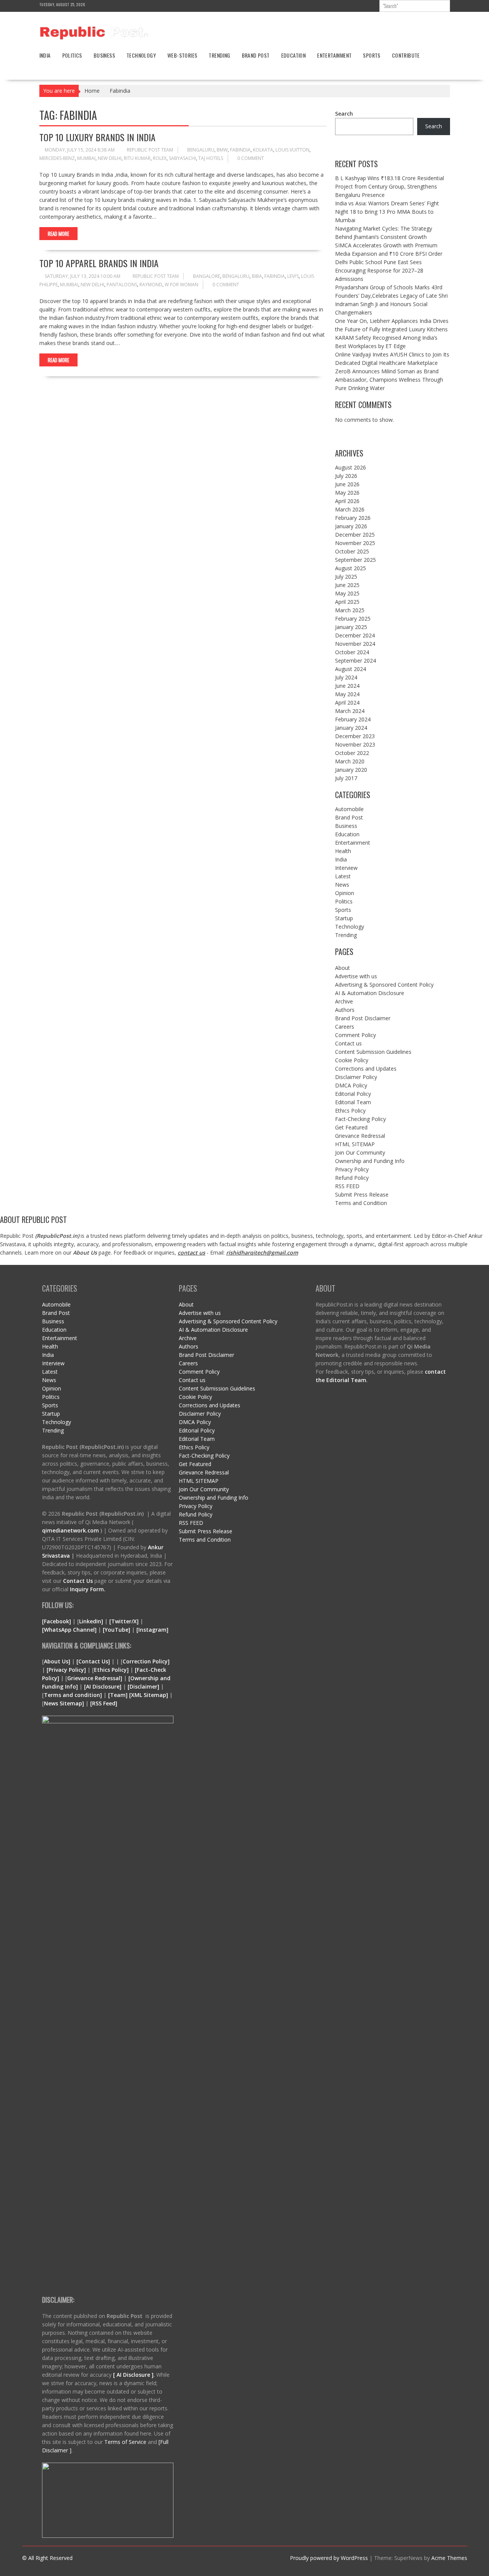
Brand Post (256, 55)
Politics (72, 55)
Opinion (345, 893)
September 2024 (355, 661)
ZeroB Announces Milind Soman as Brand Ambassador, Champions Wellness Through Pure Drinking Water (389, 380)
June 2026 (347, 484)
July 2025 (346, 577)
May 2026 (347, 493)
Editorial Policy (353, 1094)
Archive (344, 1001)
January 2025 (351, 627)
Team (118, 1695)
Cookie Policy (352, 1060)
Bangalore (206, 276)
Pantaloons (122, 285)
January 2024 (351, 728)
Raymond (151, 285)
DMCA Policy (351, 1085)
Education (294, 55)
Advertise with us (356, 976)
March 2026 (350, 509)
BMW (222, 150)
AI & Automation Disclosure (370, 993)
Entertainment (334, 55)
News (342, 885)
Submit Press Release (362, 1194)
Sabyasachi (182, 158)
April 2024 (347, 702)
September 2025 (355, 560)
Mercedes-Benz (57, 158)
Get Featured (351, 1127)
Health (343, 851)
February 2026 (353, 518)
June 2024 (347, 686)
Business (104, 55)
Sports (372, 55)
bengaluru (201, 150)
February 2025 (353, 619)
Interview (346, 868)
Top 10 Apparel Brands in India (99, 263)
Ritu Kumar (137, 158)
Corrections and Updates (366, 1069)
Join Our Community (360, 1153)
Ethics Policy (350, 1111)
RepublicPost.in (57, 1236)
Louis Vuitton (292, 150)
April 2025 (347, 602)
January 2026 (351, 526)
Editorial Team (353, 1102)
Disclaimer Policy (356, 1077)
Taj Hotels (211, 158)
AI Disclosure (103, 1686)
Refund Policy (352, 1178)
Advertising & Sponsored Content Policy (384, 985)
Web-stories (182, 55)
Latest (343, 876)
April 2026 (347, 501)
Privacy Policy (352, 1169)
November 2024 (355, 644)
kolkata (263, 150)
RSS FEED (347, 1186)
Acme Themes (449, 2558)
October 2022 (352, 753)
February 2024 (353, 719)
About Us (85, 1253)
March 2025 (350, 610)
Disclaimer (143, 1686)
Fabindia (240, 150)
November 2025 (355, 543)
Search (344, 114)
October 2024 (352, 652)
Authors (345, 1010)
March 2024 (350, 711)
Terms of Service (126, 2442)
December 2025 (355, 535)
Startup (344, 918)
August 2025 (351, 568)
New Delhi (110, 158)
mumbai (86, 158)
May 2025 (347, 593)
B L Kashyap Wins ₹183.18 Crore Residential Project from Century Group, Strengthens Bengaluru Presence (389, 186)
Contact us (348, 1043)
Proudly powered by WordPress (329, 2558)
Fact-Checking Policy (360, 1119)
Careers (345, 1027)
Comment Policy (355, 1035)
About (342, 968)
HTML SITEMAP (355, 1144)
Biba (257, 276)
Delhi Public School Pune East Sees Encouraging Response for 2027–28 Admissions (379, 270)
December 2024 (355, 635)
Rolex (160, 158)
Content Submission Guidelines (373, 1052)
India (45, 55)
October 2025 (352, 551)
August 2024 (351, 669)
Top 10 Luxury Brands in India (97, 137)
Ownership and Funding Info (370, 1161)
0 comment (251, 158)
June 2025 (347, 585)
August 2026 (351, 467)
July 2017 (346, 778)
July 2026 (346, 476)
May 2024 (347, 694)
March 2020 (350, 761)
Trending (219, 55)
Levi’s (293, 276)
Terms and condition (72, 1695)
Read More (58, 234)
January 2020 (351, 770)
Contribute (406, 55)
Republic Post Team (150, 150)
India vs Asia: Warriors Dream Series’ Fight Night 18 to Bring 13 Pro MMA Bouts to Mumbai (387, 212)
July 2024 (346, 677)
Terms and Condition (361, 1203)
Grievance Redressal (360, 1136)
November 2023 (355, 744)
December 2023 (355, 736)
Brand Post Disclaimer (363, 1018)
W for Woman (181, 285)
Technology (141, 55)
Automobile (349, 809)
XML (137, 1695)
